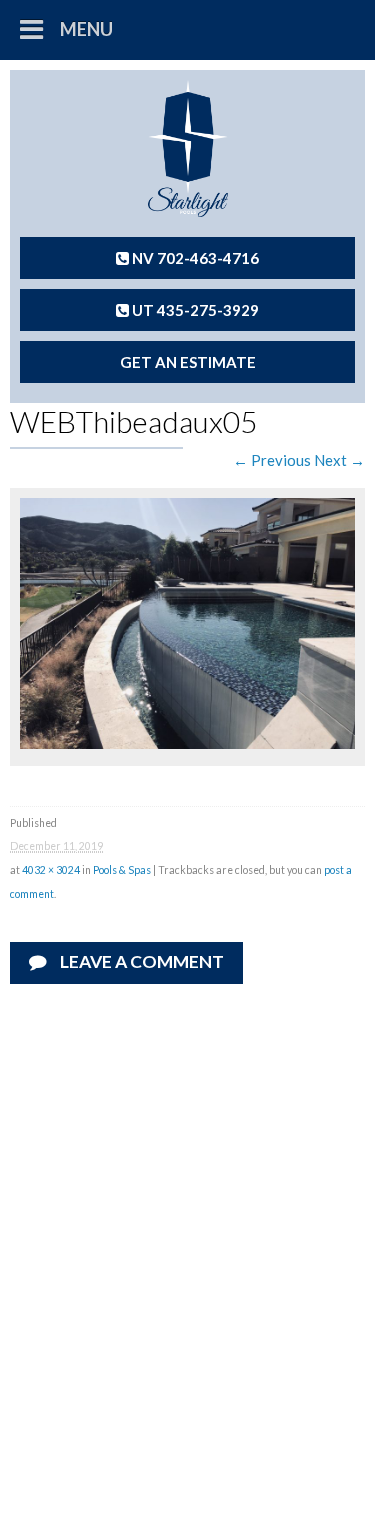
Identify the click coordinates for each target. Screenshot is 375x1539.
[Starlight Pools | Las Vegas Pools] (187, 148)
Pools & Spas (122, 870)
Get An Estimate (188, 362)
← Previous (272, 460)
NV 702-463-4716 (194, 258)
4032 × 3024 (51, 870)
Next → (339, 460)
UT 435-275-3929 (194, 310)
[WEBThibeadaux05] (187, 743)
